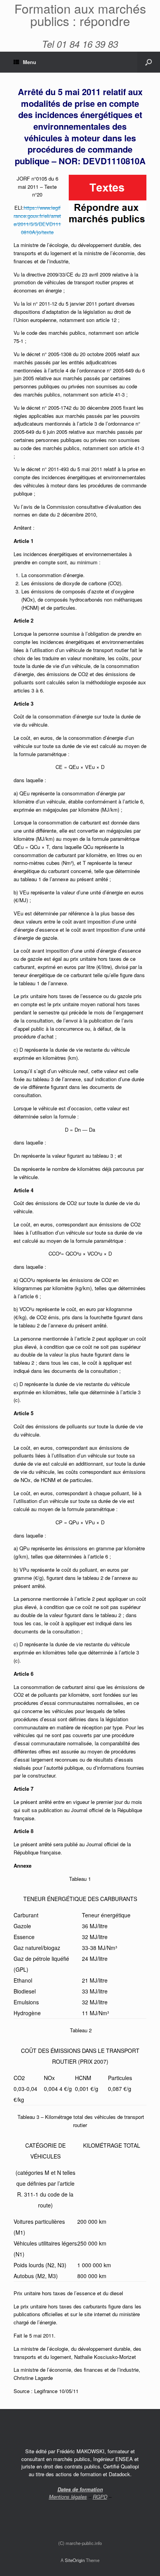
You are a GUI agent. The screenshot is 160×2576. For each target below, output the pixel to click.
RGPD (100, 2497)
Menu (30, 62)
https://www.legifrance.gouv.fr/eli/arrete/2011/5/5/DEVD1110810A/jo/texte (37, 220)
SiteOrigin (75, 2560)
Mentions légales (68, 2497)
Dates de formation (80, 2489)
